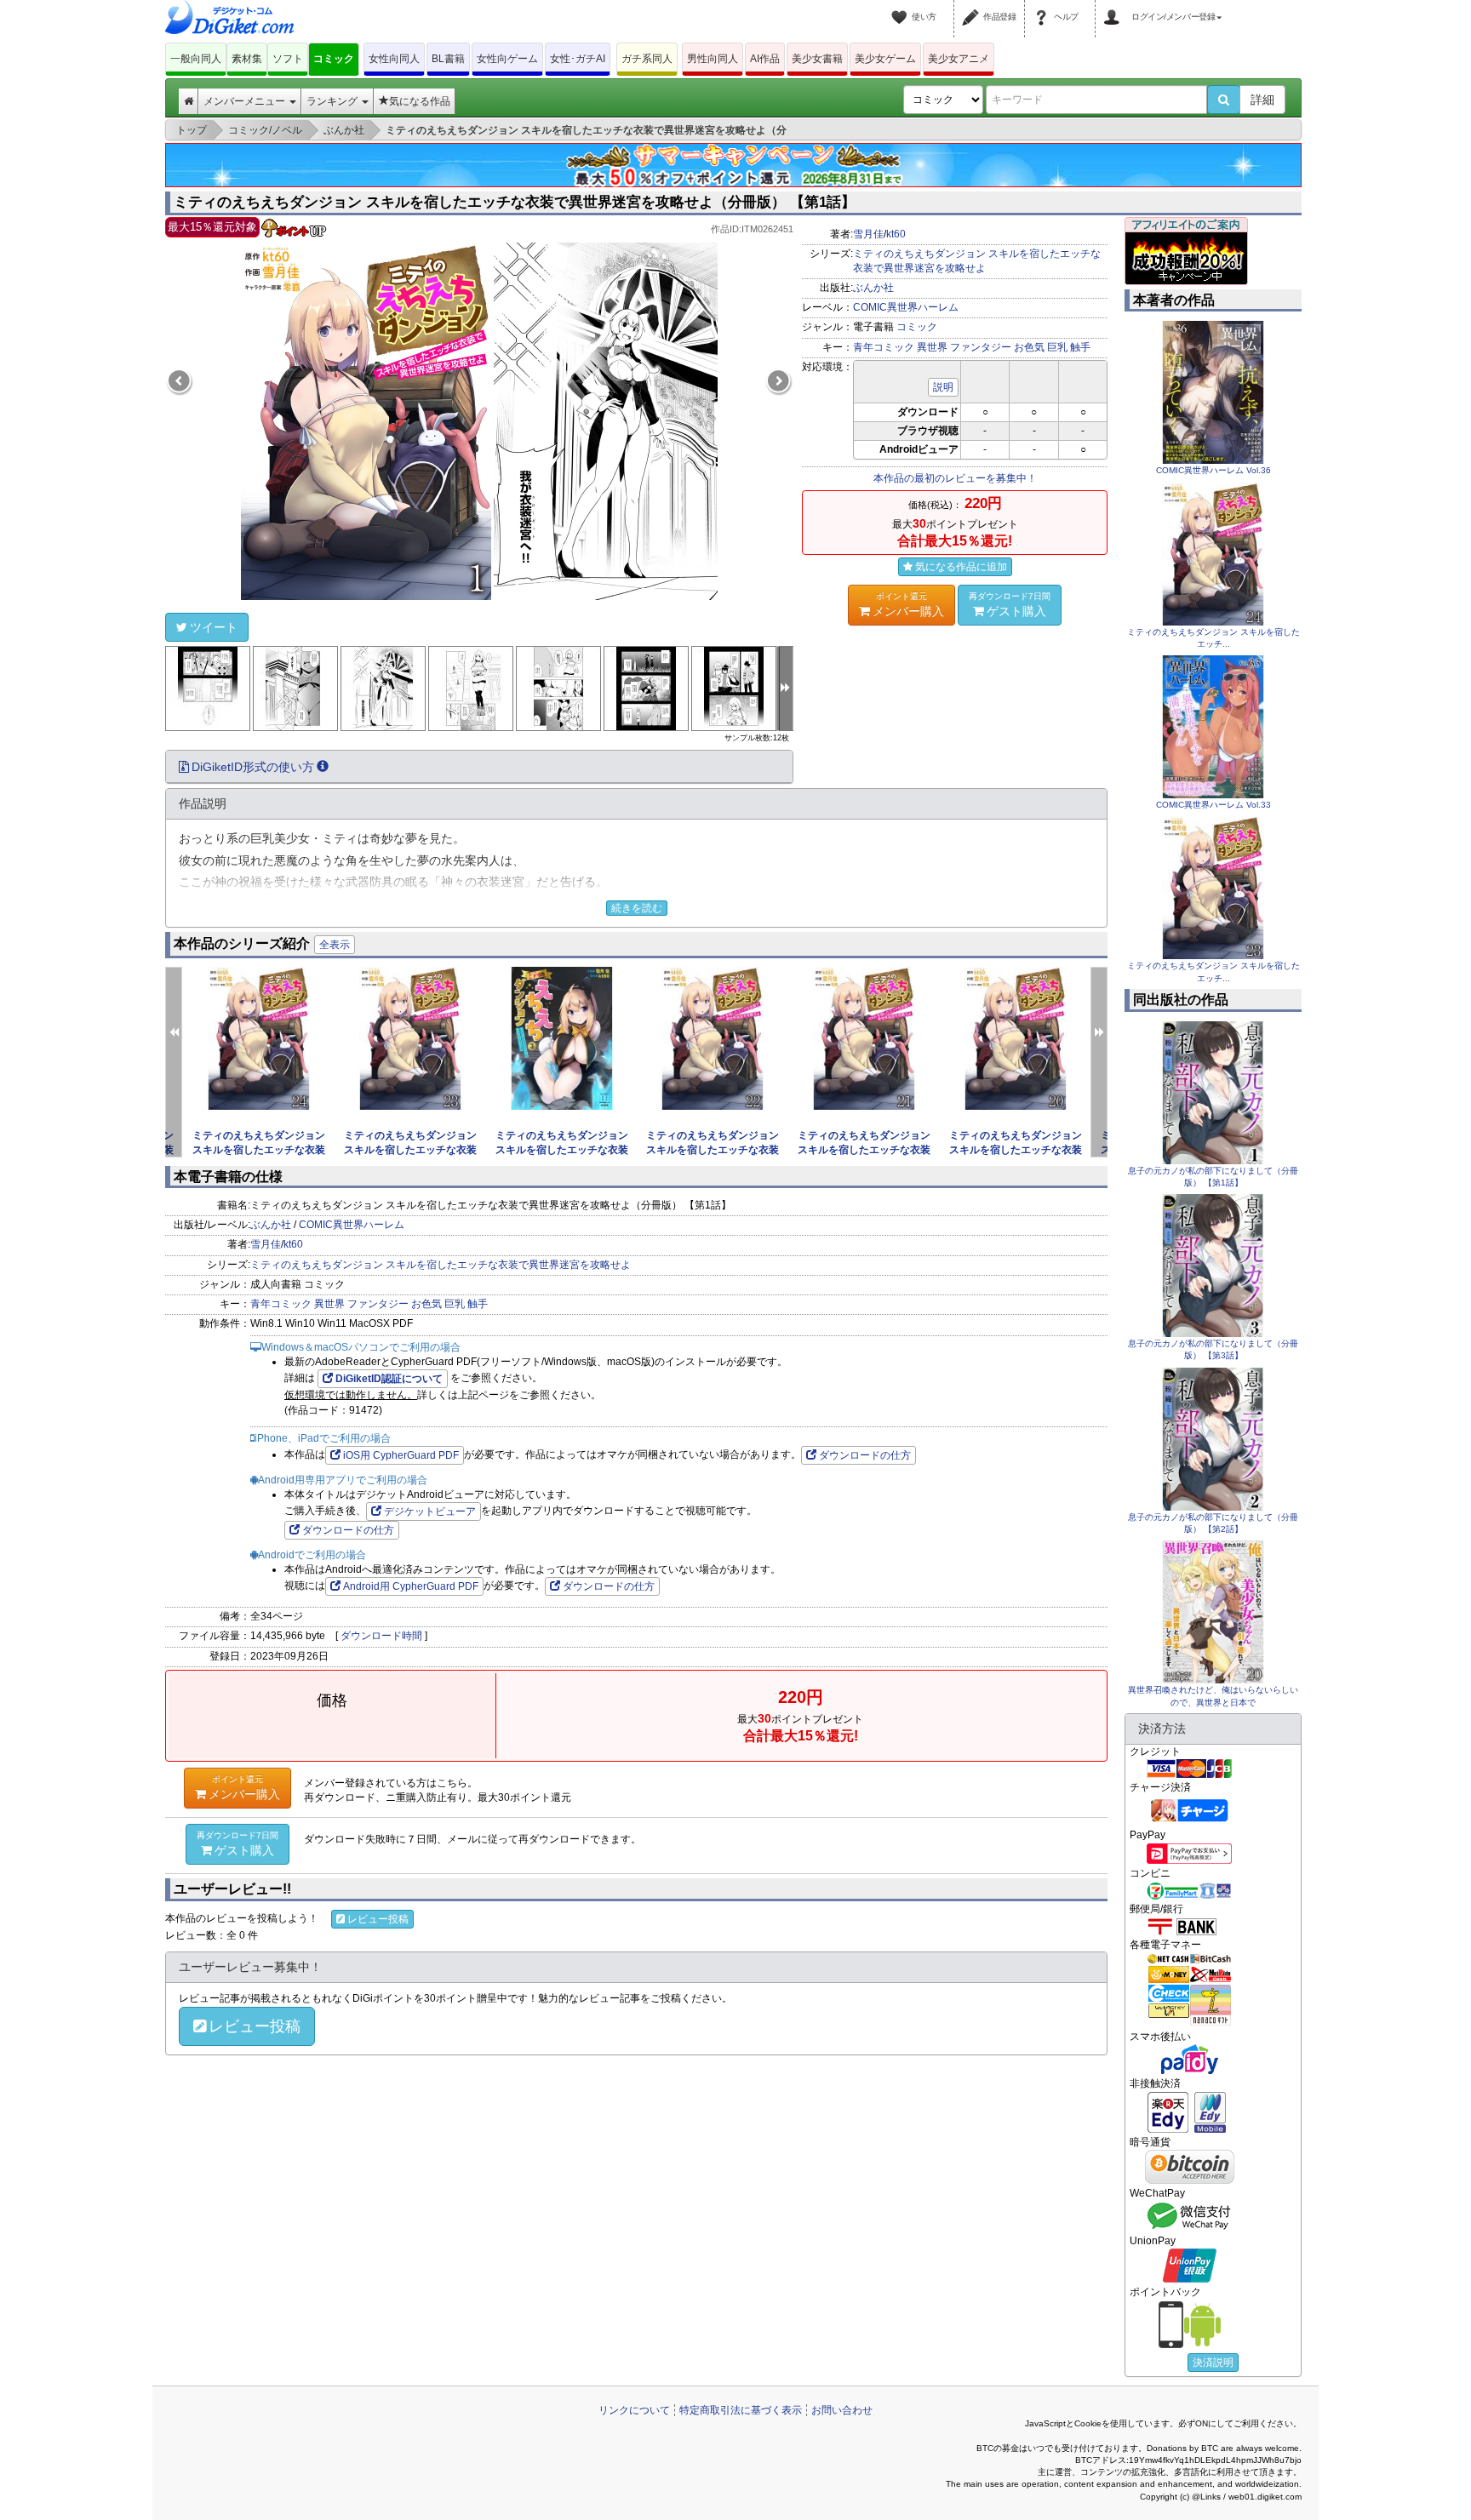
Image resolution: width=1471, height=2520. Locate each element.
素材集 (247, 59)
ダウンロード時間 (381, 1636)
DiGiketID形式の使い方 (253, 767)
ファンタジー (981, 347)
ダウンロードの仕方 (865, 1455)
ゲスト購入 (1010, 605)
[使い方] (901, 7)
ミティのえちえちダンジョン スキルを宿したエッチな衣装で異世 (259, 1150)
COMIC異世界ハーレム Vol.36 (1213, 470)
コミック (334, 59)
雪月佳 (868, 234)
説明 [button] (943, 387)
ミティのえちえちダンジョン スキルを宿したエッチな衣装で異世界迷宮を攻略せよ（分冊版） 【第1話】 (515, 202)
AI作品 (765, 59)
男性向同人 (713, 59)
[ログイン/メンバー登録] (1114, 7)
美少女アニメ (959, 59)
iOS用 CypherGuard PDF (401, 1455)
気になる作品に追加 (961, 567)
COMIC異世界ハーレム (906, 307)
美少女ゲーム (885, 59)
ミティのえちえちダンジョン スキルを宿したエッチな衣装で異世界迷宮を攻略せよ (441, 1265)
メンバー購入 (908, 605)
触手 (1080, 347)
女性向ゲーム (507, 59)
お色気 (1029, 347)
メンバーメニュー (246, 101)
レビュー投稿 (378, 1919)
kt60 (896, 234)
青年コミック (884, 347)
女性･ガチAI (578, 59)
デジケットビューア (430, 1511)
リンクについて (634, 2410)
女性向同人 (394, 59)
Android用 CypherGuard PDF (411, 1586)
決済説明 (1213, 2363)
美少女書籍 (817, 59)
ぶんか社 (873, 288)
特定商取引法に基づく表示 (741, 2410)
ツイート (214, 627)
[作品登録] (973, 7)
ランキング (333, 101)
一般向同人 (196, 59)
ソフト (288, 59)
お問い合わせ (842, 2410)
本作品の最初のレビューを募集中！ (955, 478)
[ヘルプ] (1044, 7)
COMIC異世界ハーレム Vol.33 (1213, 805)
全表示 (335, 945)
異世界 (932, 347)
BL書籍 (448, 59)
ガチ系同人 (647, 59)
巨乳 (1057, 347)
